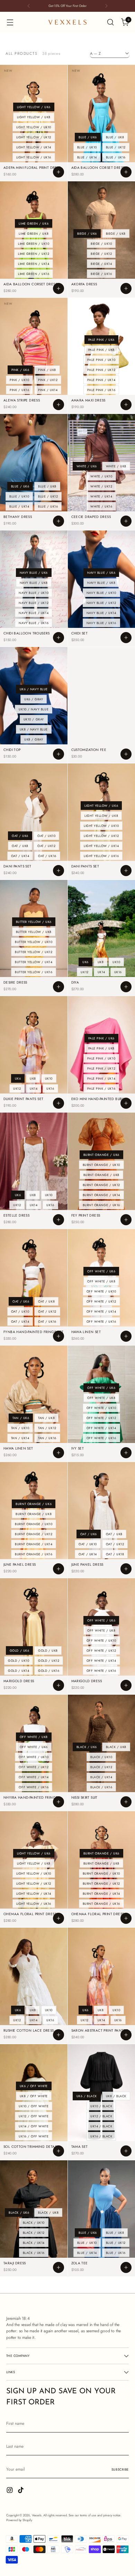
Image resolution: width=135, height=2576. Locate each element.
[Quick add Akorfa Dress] (126, 288)
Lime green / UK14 (34, 264)
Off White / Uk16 (101, 1321)
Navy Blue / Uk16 (34, 623)
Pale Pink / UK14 (101, 380)
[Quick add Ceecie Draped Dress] (126, 521)
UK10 (116, 962)
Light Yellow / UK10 (34, 127)
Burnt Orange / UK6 (101, 1155)
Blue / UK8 (115, 137)
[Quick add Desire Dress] (58, 987)
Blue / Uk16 (116, 157)
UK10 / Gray (34, 719)
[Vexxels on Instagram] (10, 2491)
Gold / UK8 (48, 1650)
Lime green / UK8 (34, 234)
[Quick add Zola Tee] (126, 2267)
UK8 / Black (116, 2096)
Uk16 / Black (101, 2136)
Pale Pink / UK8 (101, 350)
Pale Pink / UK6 (101, 340)
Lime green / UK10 (34, 244)
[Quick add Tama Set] (126, 2151)
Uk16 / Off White (34, 2136)
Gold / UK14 (19, 1671)
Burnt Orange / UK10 (101, 1165)
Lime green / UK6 (34, 223)
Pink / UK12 (48, 380)
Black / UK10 (101, 1757)
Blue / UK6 (88, 137)
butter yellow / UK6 (34, 922)
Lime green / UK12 (34, 254)
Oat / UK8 (20, 846)
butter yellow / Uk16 (34, 972)
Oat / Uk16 (47, 856)
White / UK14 (101, 496)
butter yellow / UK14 (34, 962)
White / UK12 (101, 486)
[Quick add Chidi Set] (126, 638)
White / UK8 (116, 466)
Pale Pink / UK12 (101, 370)
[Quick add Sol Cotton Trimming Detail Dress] (58, 2151)
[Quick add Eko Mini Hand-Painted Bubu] (126, 1103)
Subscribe (120, 2470)
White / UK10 (101, 476)
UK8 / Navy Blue (34, 729)
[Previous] (29, 6)
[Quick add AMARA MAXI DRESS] (126, 405)
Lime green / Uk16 (34, 274)
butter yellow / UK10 (34, 942)
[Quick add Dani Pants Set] (58, 871)
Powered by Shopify (19, 2520)
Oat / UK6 (20, 836)
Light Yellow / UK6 (34, 107)
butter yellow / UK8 (34, 932)
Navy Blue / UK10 (34, 593)
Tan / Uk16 (47, 1438)
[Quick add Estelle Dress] (58, 1220)
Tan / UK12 (47, 1428)
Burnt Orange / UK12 (101, 1185)
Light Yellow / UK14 (34, 147)
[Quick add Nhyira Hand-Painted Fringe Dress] (58, 1802)
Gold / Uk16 (49, 1671)
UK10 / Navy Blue (34, 709)
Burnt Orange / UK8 (101, 1175)
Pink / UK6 (20, 370)
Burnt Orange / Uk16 (101, 1205)
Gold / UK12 (49, 1661)
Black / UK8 (116, 1747)
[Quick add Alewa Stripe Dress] (58, 405)
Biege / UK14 (101, 264)
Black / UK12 (101, 1767)
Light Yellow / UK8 (34, 117)
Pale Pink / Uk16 (101, 390)
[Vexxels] (67, 22)
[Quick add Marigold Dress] (58, 1685)
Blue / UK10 (87, 147)
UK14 (101, 972)
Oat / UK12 (46, 846)
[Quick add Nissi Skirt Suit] (126, 1802)
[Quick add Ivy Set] (126, 1453)
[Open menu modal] (10, 22)
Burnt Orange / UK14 (101, 1195)
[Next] (106, 6)
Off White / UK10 (101, 1291)
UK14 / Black (101, 2126)
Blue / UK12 (116, 147)
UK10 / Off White (34, 2106)
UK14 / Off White (34, 2126)
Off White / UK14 (101, 1311)
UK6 (85, 962)
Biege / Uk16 (101, 274)
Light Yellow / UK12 (34, 137)
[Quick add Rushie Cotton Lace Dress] (58, 2035)
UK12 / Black (101, 2116)
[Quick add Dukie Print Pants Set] (58, 1103)
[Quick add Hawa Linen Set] (126, 1336)
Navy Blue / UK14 (34, 613)
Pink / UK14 (48, 390)
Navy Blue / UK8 (34, 583)
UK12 (84, 972)
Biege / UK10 (101, 244)
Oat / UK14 (20, 856)
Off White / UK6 (101, 1271)
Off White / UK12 (101, 1301)
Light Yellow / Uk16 (34, 157)
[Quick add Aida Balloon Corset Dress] (126, 172)
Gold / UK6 (19, 1650)
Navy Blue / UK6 (34, 573)
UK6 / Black (87, 2096)
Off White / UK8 (101, 1281)
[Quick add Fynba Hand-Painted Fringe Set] (58, 1336)
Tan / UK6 (21, 1418)
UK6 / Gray (34, 699)
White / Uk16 (101, 506)
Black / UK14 (101, 1777)
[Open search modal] (110, 22)
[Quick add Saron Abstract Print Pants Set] (126, 2035)
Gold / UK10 (19, 1661)
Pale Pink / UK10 (101, 360)
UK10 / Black (101, 2106)
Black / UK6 (87, 1747)
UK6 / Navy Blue (34, 689)
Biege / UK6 (87, 234)
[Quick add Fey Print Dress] (126, 1220)
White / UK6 (87, 466)
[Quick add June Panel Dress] (58, 1569)
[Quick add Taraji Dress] (58, 2267)
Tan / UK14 (20, 1438)
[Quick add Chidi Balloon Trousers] (58, 638)
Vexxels (37, 2515)
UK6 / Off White (34, 2086)
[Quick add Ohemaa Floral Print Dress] (58, 1918)
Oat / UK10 (46, 836)
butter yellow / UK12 (34, 952)
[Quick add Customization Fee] (126, 754)
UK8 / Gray (34, 739)
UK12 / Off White (34, 2116)
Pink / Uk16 (19, 390)
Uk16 (118, 972)
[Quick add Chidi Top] (58, 754)
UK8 (101, 962)
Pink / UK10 (19, 380)
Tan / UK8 (46, 1418)
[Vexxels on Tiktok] (21, 2491)
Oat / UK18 (115, 1554)
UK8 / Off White (34, 2096)
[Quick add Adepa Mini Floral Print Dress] (58, 172)
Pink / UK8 (47, 370)
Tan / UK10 (20, 1428)
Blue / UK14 (87, 157)
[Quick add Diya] (126, 987)
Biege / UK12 (101, 254)
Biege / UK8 (116, 234)
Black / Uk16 (101, 1787)
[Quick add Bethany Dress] (58, 521)
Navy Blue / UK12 (34, 603)
